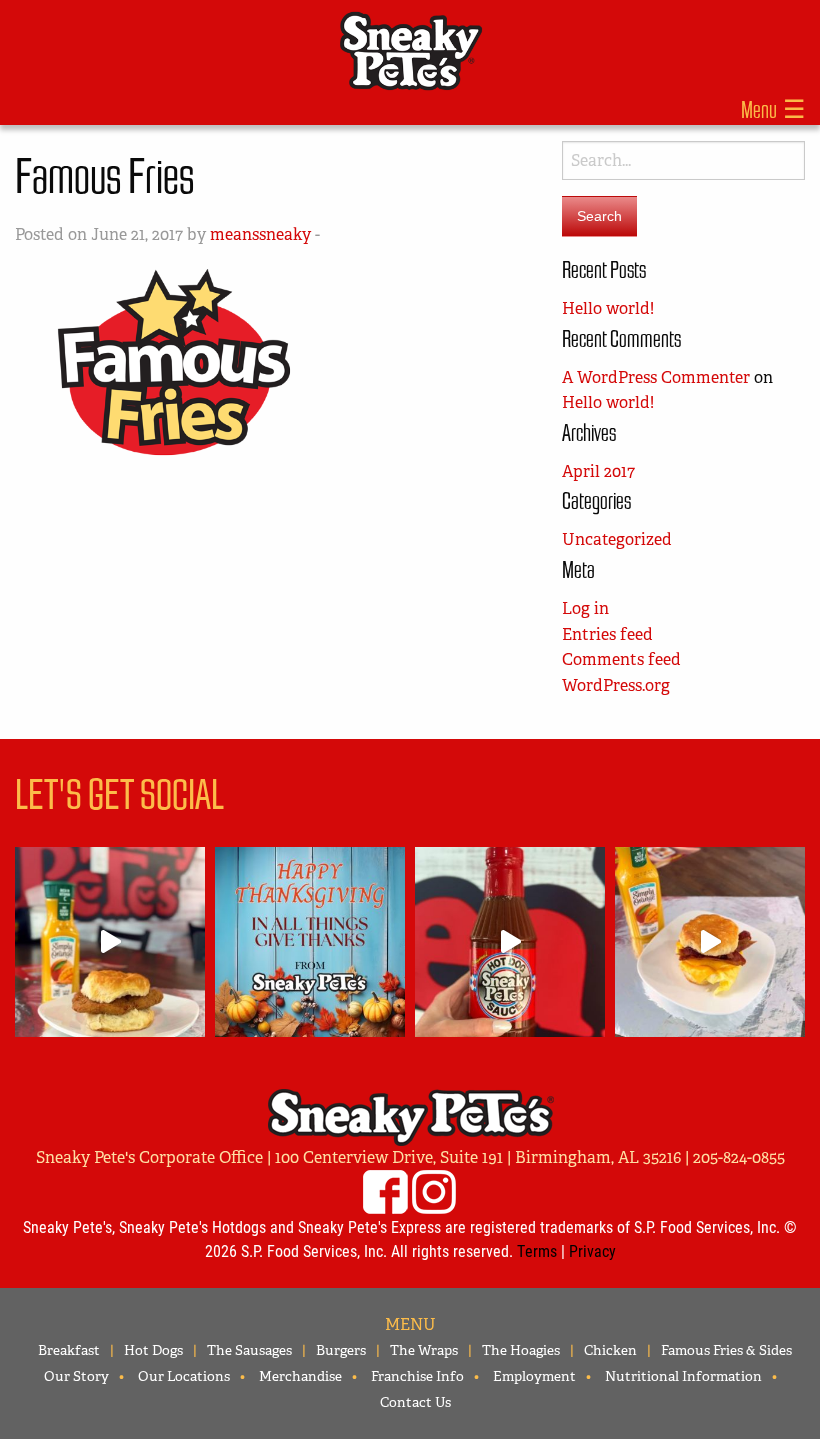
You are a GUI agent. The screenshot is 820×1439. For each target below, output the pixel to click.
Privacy (592, 1250)
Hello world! (608, 308)
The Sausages (249, 1350)
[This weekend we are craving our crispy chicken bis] (110, 942)
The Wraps (424, 1350)
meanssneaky (260, 234)
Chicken (610, 1350)
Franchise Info (417, 1376)
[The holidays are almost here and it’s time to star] (510, 942)
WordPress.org (616, 685)
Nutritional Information (683, 1376)
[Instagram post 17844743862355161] (310, 942)
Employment (534, 1376)
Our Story (76, 1376)
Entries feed (607, 634)
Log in (585, 608)
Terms (537, 1250)
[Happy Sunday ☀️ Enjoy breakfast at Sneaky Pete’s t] (710, 942)
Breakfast (69, 1350)
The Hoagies (521, 1350)
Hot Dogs (153, 1350)
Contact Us (415, 1402)
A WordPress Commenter (656, 377)
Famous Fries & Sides (726, 1350)
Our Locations (184, 1376)
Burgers (341, 1350)
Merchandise (300, 1376)
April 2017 (598, 471)
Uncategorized (617, 539)
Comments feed (621, 659)
